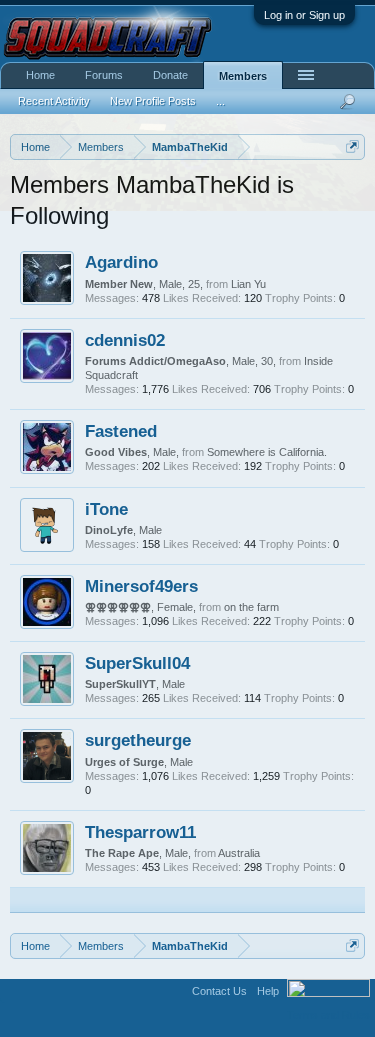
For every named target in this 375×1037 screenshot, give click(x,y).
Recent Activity (54, 101)
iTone (106, 509)
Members (243, 76)
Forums (104, 75)
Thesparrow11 (140, 832)
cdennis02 (125, 340)
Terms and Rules (328, 1015)
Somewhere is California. (267, 452)
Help (268, 991)
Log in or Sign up (304, 15)
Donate (170, 75)
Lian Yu (248, 284)
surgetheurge (138, 740)
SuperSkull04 (137, 663)
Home (40, 75)
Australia (239, 853)
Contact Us (219, 991)
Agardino (121, 262)
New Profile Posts (153, 101)
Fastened (121, 431)
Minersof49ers (141, 586)
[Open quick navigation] (352, 146)
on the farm (251, 607)
